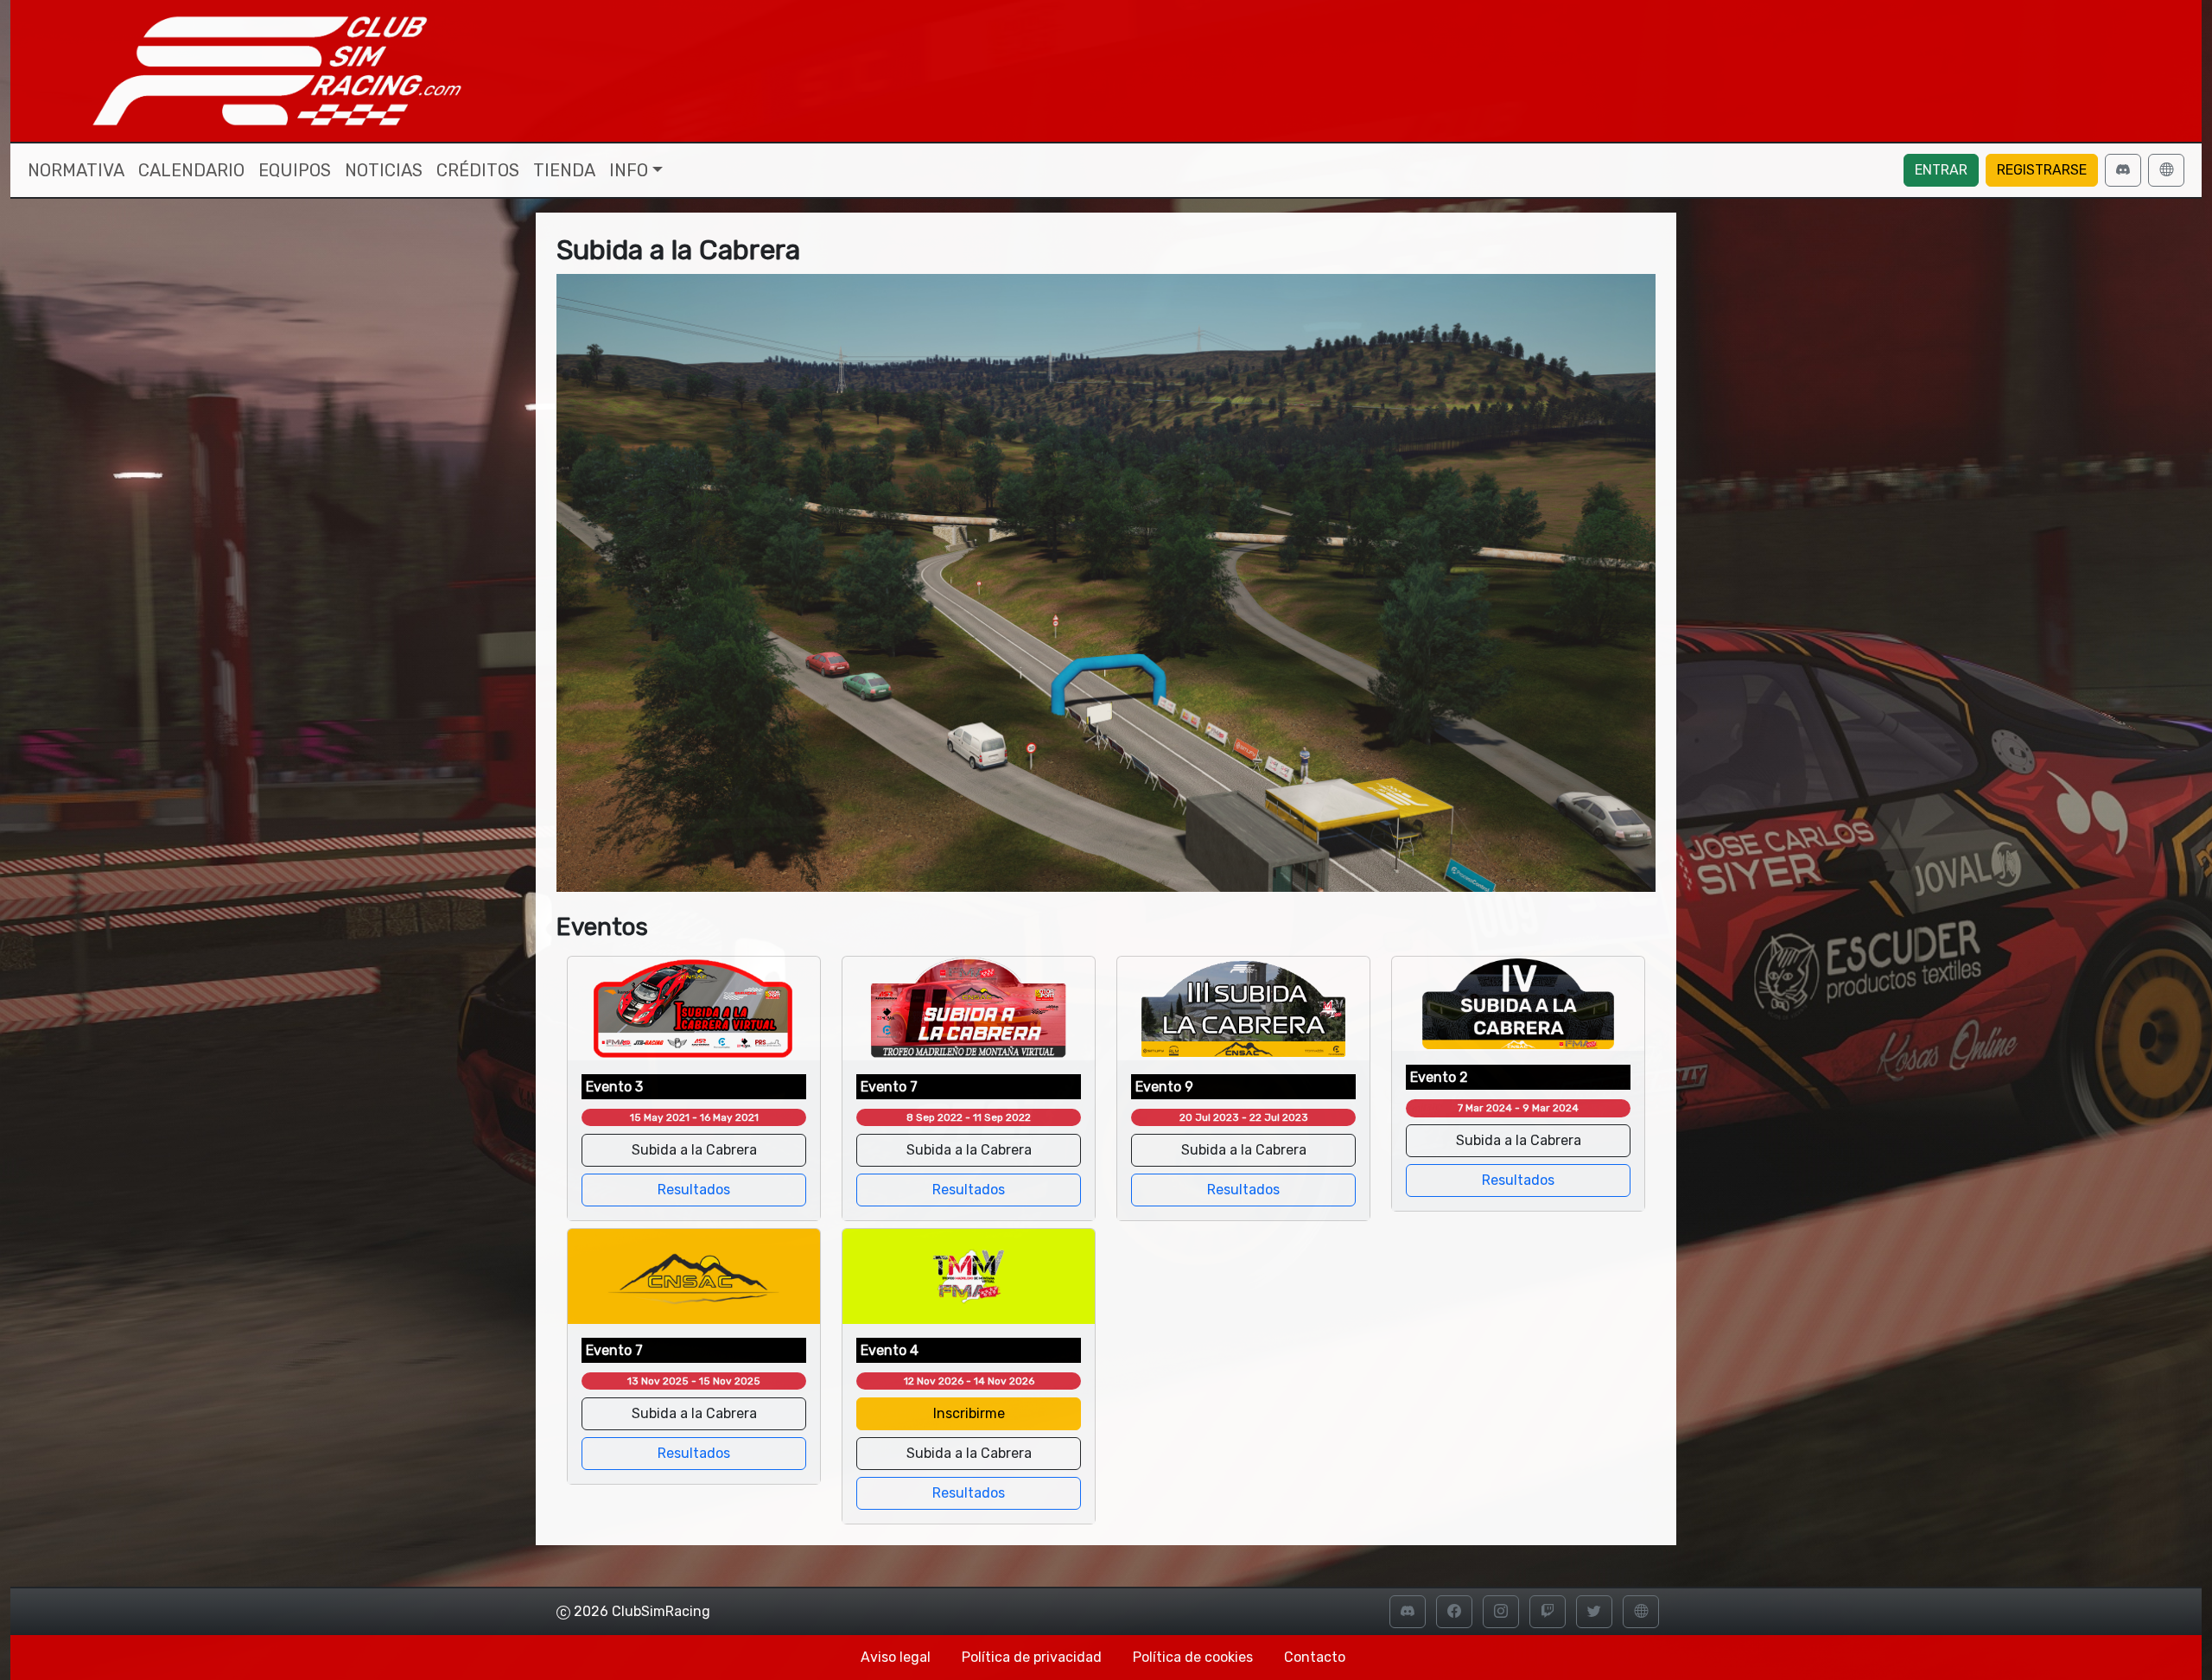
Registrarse (2042, 170)
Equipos (295, 170)
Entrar (1941, 170)
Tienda (564, 170)
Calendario (191, 170)
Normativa (76, 170)
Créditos (478, 170)
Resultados (694, 1190)
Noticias (384, 170)
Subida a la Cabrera (694, 1150)
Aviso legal (896, 1657)
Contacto (1315, 1657)
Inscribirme (969, 1413)
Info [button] (629, 170)
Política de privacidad (1032, 1657)
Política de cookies (1193, 1657)
